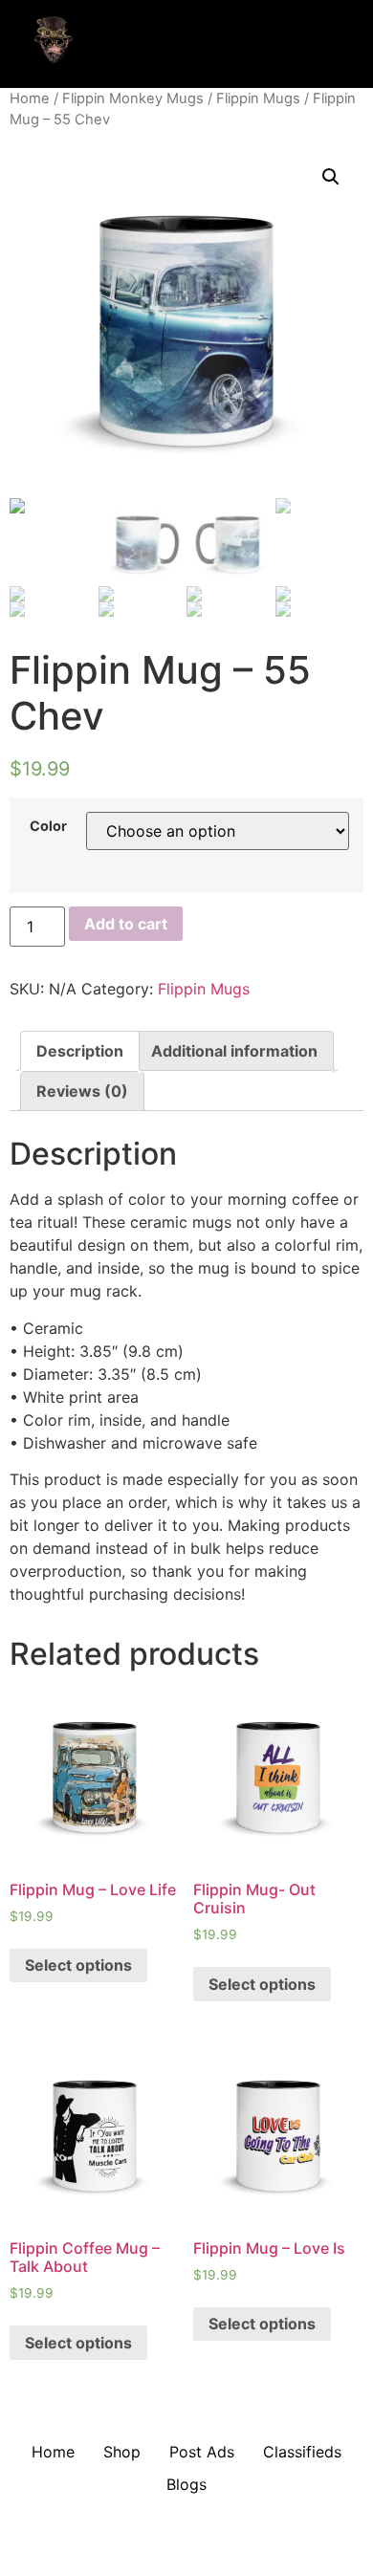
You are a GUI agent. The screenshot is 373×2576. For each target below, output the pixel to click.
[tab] (80, 1051)
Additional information (234, 1051)
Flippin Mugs (258, 98)
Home (30, 98)
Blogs (186, 2484)
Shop (122, 2452)
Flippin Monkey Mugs (133, 98)
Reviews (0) (82, 1091)
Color (48, 826)
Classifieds (302, 2452)
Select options (78, 1965)
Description (80, 1051)
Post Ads (202, 2452)
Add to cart (126, 924)
